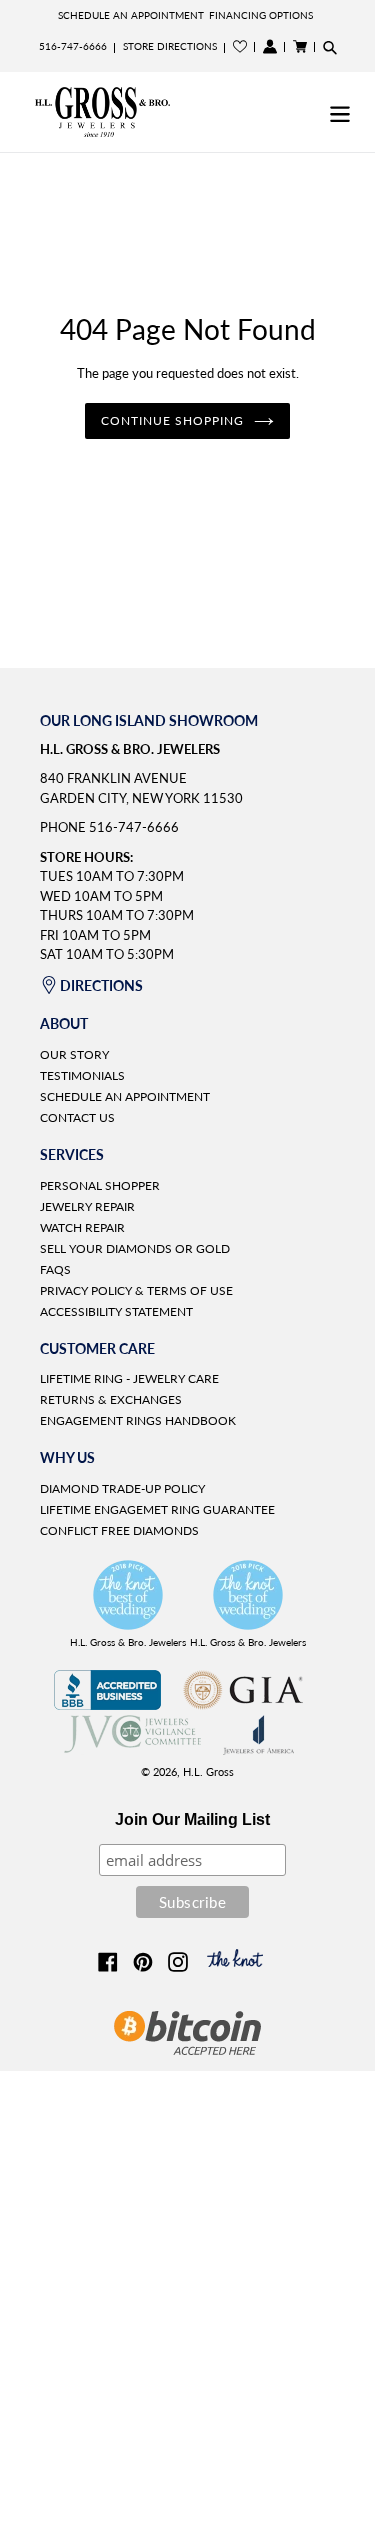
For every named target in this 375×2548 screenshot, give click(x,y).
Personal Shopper (100, 1185)
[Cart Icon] (300, 46)
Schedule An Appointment (131, 15)
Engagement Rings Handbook (138, 1420)
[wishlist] (240, 46)
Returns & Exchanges (111, 1399)
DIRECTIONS (101, 985)
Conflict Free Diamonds (119, 1530)
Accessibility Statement (116, 1311)
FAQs (55, 1269)
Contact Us (77, 1117)
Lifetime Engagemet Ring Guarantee (157, 1509)
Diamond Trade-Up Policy (122, 1488)
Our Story (74, 1054)
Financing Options (261, 15)
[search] (330, 47)
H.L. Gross (208, 1771)
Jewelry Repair (87, 1206)
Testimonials (82, 1075)
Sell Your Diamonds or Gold (135, 1248)
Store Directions (170, 46)
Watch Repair (82, 1227)
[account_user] (270, 46)
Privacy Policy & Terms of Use (136, 1290)
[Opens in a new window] (107, 1704)
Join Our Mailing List (192, 1819)
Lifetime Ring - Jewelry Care (129, 1378)
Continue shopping (172, 420)
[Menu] (340, 112)
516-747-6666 (73, 46)
